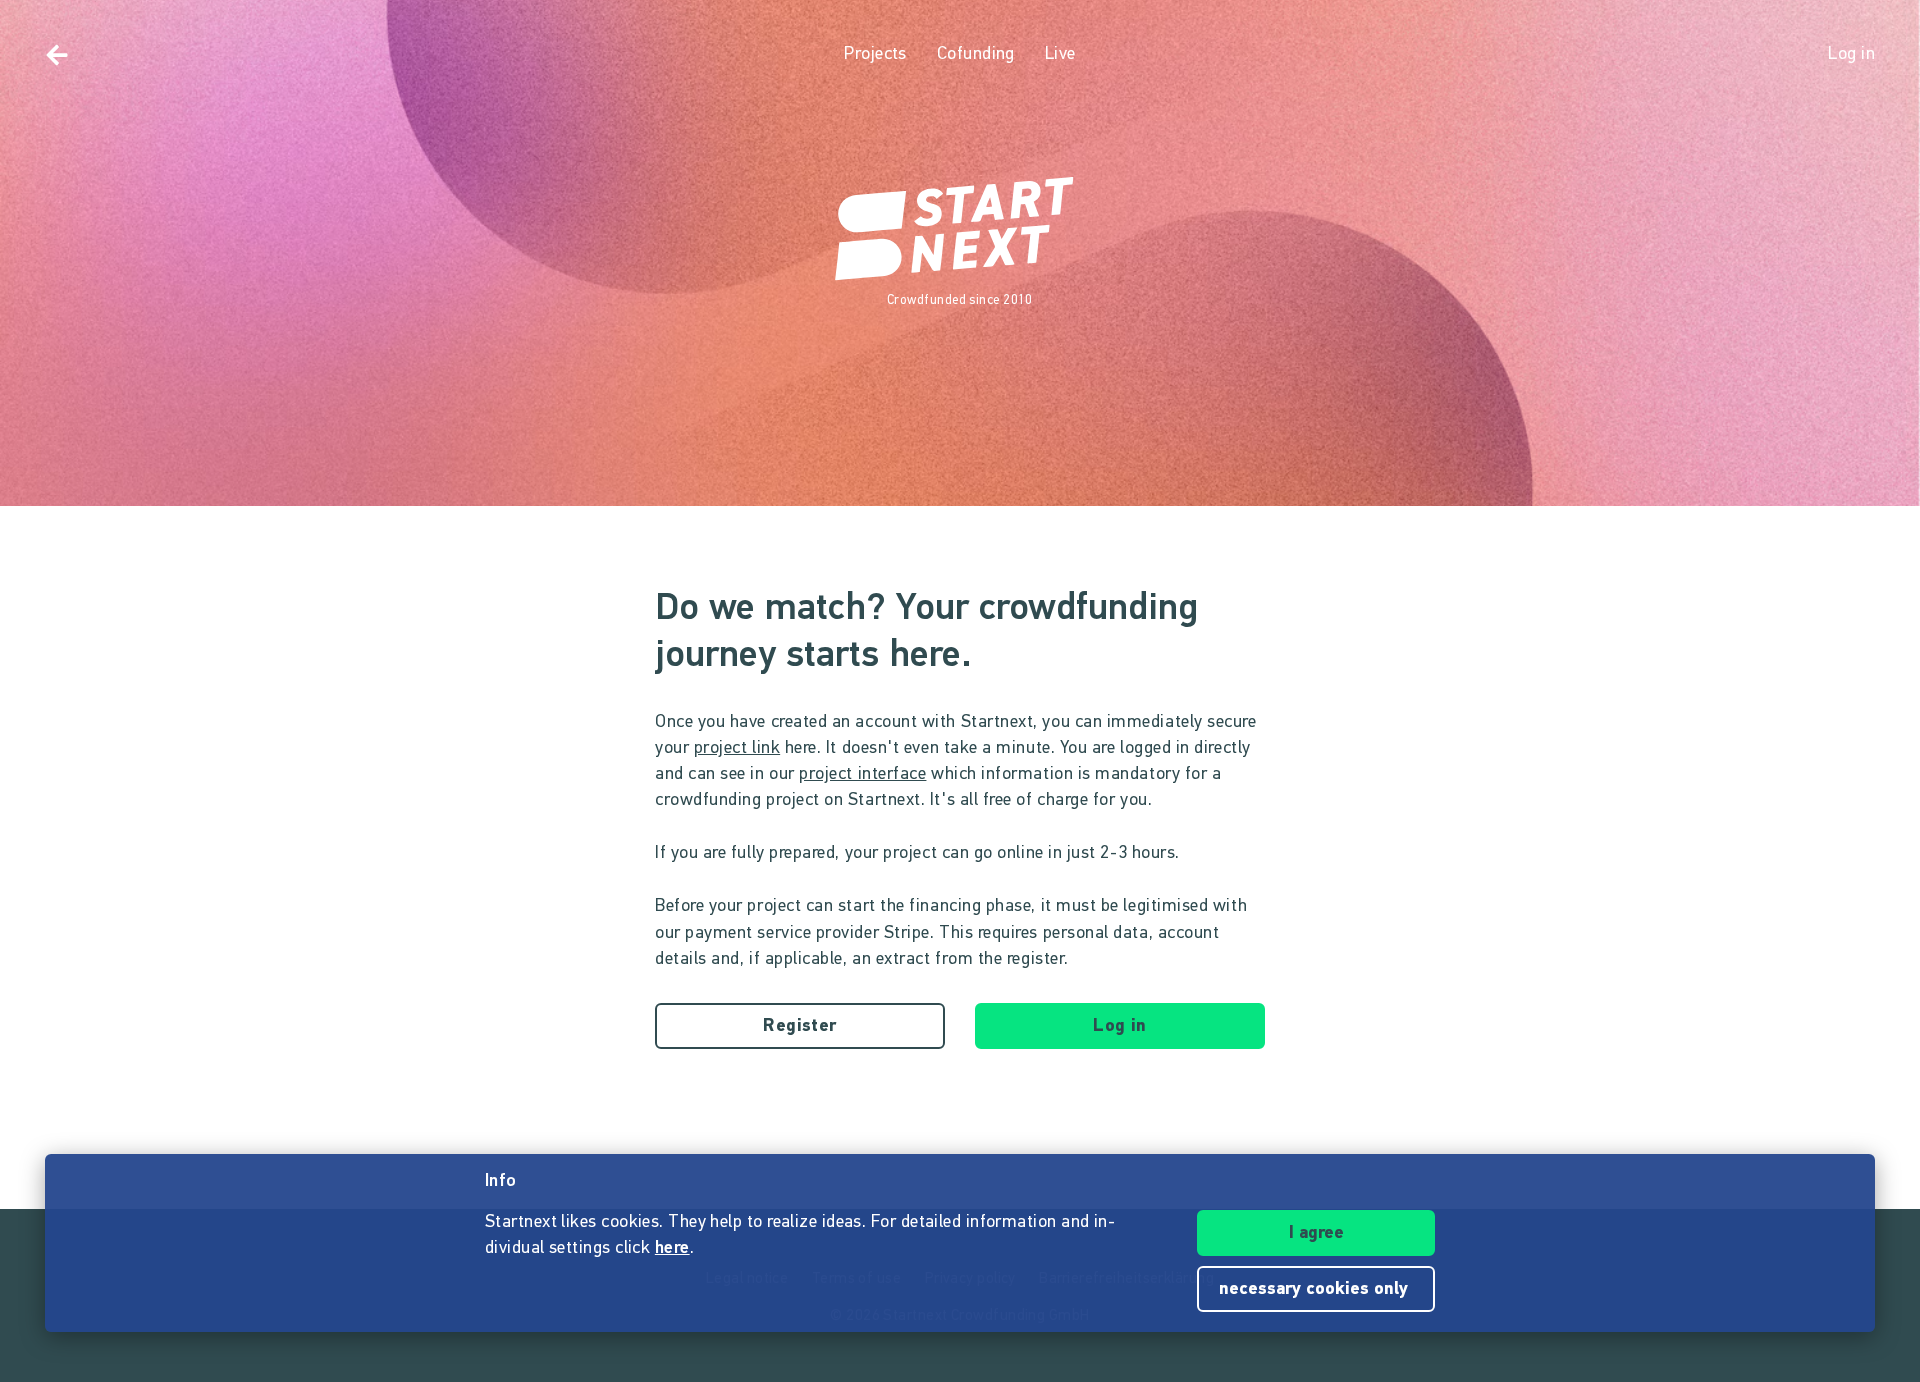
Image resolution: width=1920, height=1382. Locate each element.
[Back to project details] (57, 55)
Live (1060, 55)
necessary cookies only (1316, 1290)
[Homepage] (960, 230)
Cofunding (976, 55)
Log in (1120, 1027)
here (672, 1249)
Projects (875, 55)
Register (800, 1027)
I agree (1316, 1234)
